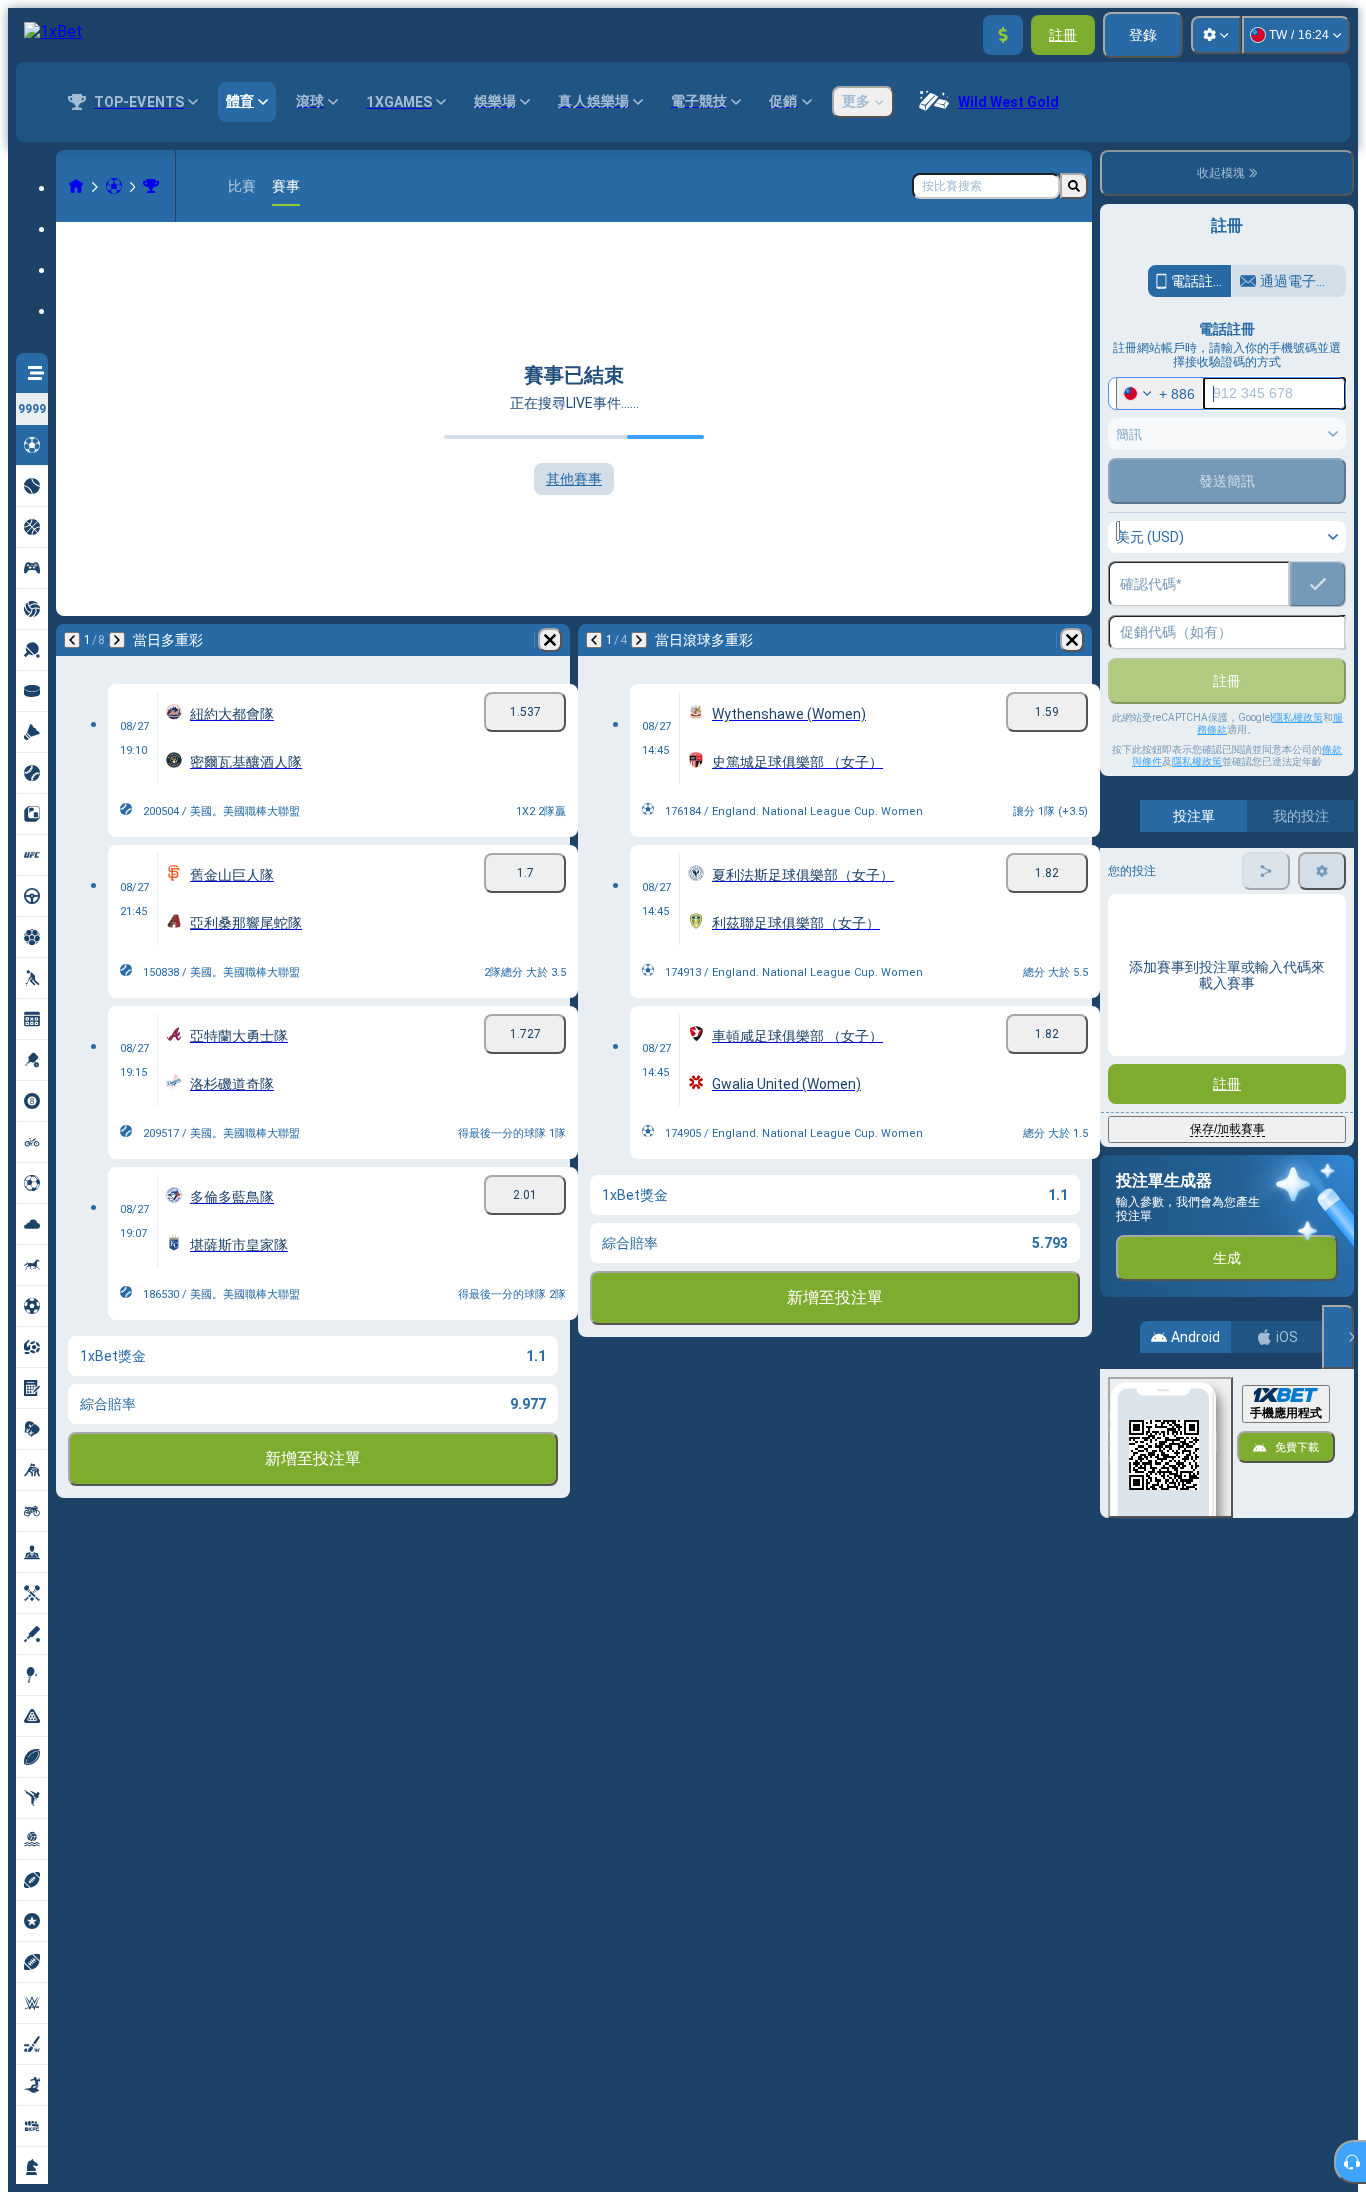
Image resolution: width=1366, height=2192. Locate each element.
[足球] (114, 186)
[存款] (1003, 35)
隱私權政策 (1197, 761)
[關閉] (1338, 1337)
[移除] (550, 640)
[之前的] (72, 640)
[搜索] (1074, 186)
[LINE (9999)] (76, 186)
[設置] (1216, 35)
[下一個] (117, 640)
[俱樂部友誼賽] (151, 186)
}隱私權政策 (1296, 717)
